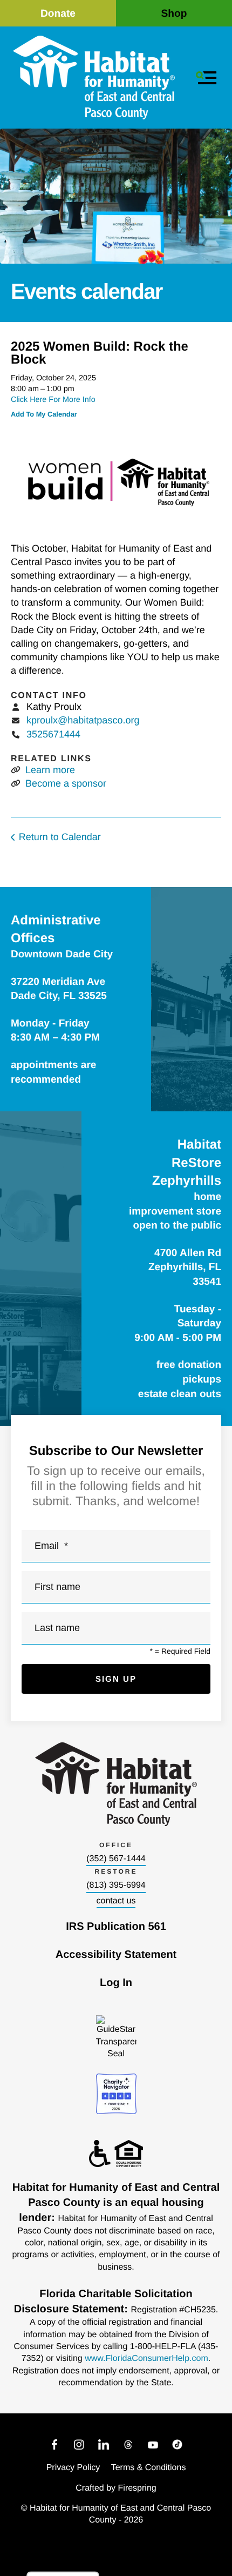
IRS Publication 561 (116, 1927)
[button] (206, 78)
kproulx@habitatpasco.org (83, 720)
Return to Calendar (60, 837)
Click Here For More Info (53, 400)
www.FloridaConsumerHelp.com (146, 2359)
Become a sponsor (66, 783)
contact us (116, 1901)
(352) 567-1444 (116, 1859)
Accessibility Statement (116, 1955)
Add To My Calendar (44, 414)
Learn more (50, 770)
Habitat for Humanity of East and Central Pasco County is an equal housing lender (116, 2203)
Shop (174, 14)
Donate (58, 14)
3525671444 (53, 734)
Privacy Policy (73, 2468)
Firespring (137, 2488)
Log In (116, 1983)
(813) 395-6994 (116, 1885)
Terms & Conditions (149, 2468)
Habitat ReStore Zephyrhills (187, 1163)
